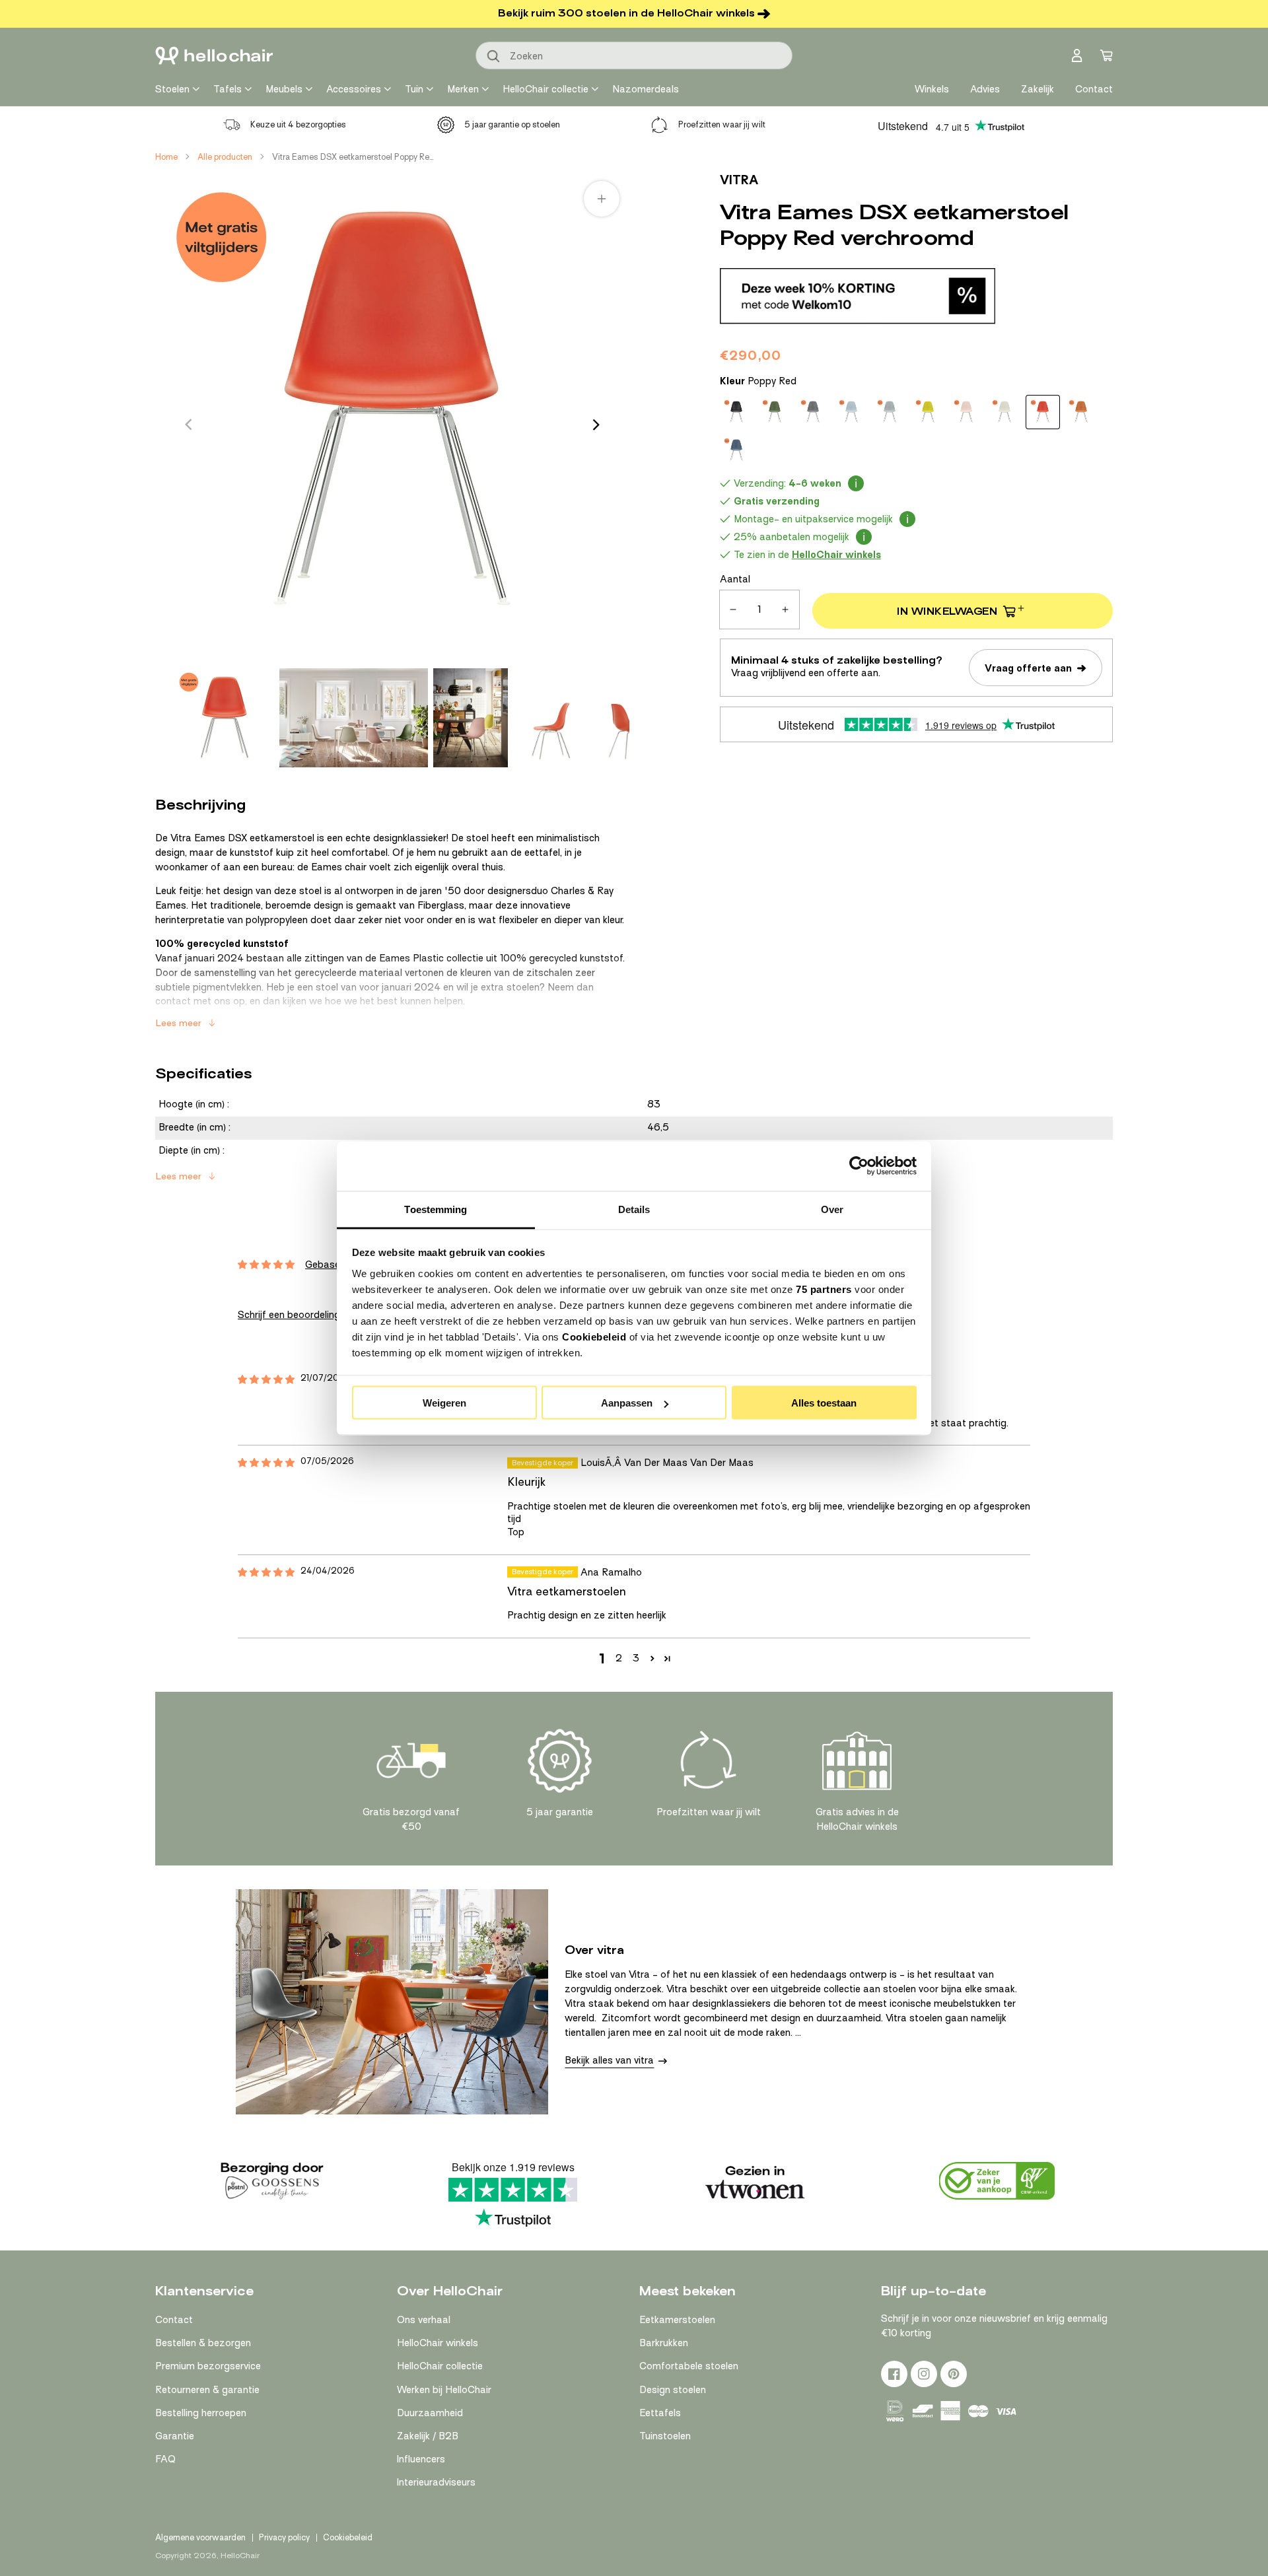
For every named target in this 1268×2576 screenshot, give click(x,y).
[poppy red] (1043, 412)
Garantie (175, 2436)
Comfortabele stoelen (689, 2366)
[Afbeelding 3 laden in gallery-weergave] (471, 718)
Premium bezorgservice (208, 2366)
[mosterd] (928, 412)
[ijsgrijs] (851, 412)
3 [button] (636, 1658)
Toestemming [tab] (436, 1209)
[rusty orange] (1081, 412)
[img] (266, 1380)
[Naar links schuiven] (188, 425)
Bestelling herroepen (201, 2413)
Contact (174, 2320)
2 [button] (619, 1658)
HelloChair (240, 2556)
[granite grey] (813, 412)
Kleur (758, 381)
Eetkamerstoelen (677, 2320)
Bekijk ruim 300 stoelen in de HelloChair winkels (626, 13)
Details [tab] (634, 1209)
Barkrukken (664, 2343)
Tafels (228, 89)
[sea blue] (736, 450)
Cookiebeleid (594, 1336)
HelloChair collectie (546, 89)
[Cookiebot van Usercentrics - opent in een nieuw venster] (859, 1166)
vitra (739, 180)
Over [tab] (832, 1209)
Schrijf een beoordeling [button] (289, 1315)
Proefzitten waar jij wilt (722, 124)
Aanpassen (627, 1403)
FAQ (165, 2459)
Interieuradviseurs (436, 2482)
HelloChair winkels (438, 2343)
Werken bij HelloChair (444, 2390)
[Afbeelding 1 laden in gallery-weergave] (225, 718)
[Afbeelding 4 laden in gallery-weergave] (550, 718)
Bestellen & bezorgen (203, 2343)
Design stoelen (673, 2390)
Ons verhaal (424, 2320)
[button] (652, 1658)
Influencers (421, 2459)
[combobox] (634, 55)
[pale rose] (966, 412)
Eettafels (660, 2413)
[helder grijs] (890, 412)
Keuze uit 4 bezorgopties (298, 124)
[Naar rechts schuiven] (596, 425)
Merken (463, 89)
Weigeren (444, 1403)
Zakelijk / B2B (428, 2436)
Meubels (284, 89)
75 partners (824, 1289)
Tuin (414, 89)
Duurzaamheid (430, 2413)
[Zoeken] (494, 57)
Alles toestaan (824, 1403)
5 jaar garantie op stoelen (512, 124)
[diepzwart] (736, 412)
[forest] (775, 412)
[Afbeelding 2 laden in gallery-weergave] (354, 718)
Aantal (735, 579)
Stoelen (172, 89)
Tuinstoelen (665, 2436)
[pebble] (1004, 412)
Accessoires (354, 89)
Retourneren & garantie (207, 2390)
